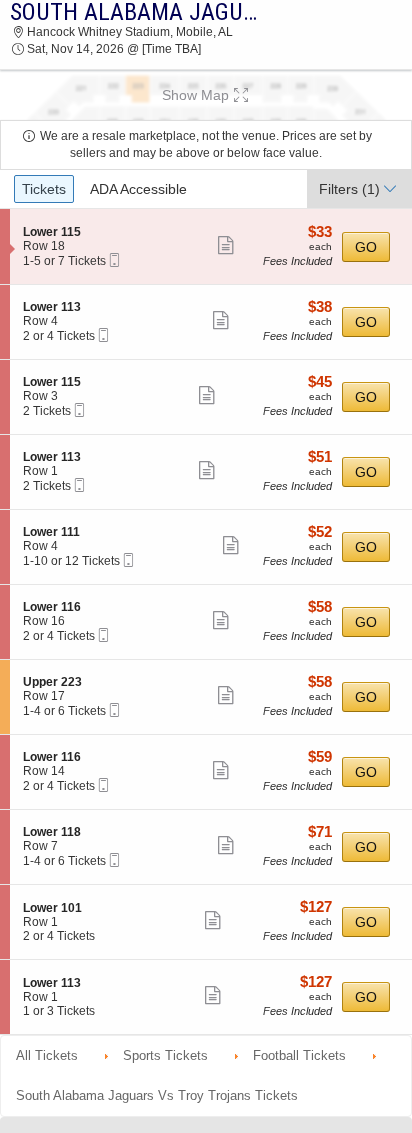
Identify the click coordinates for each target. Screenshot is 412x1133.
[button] (206, 95)
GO (366, 247)
